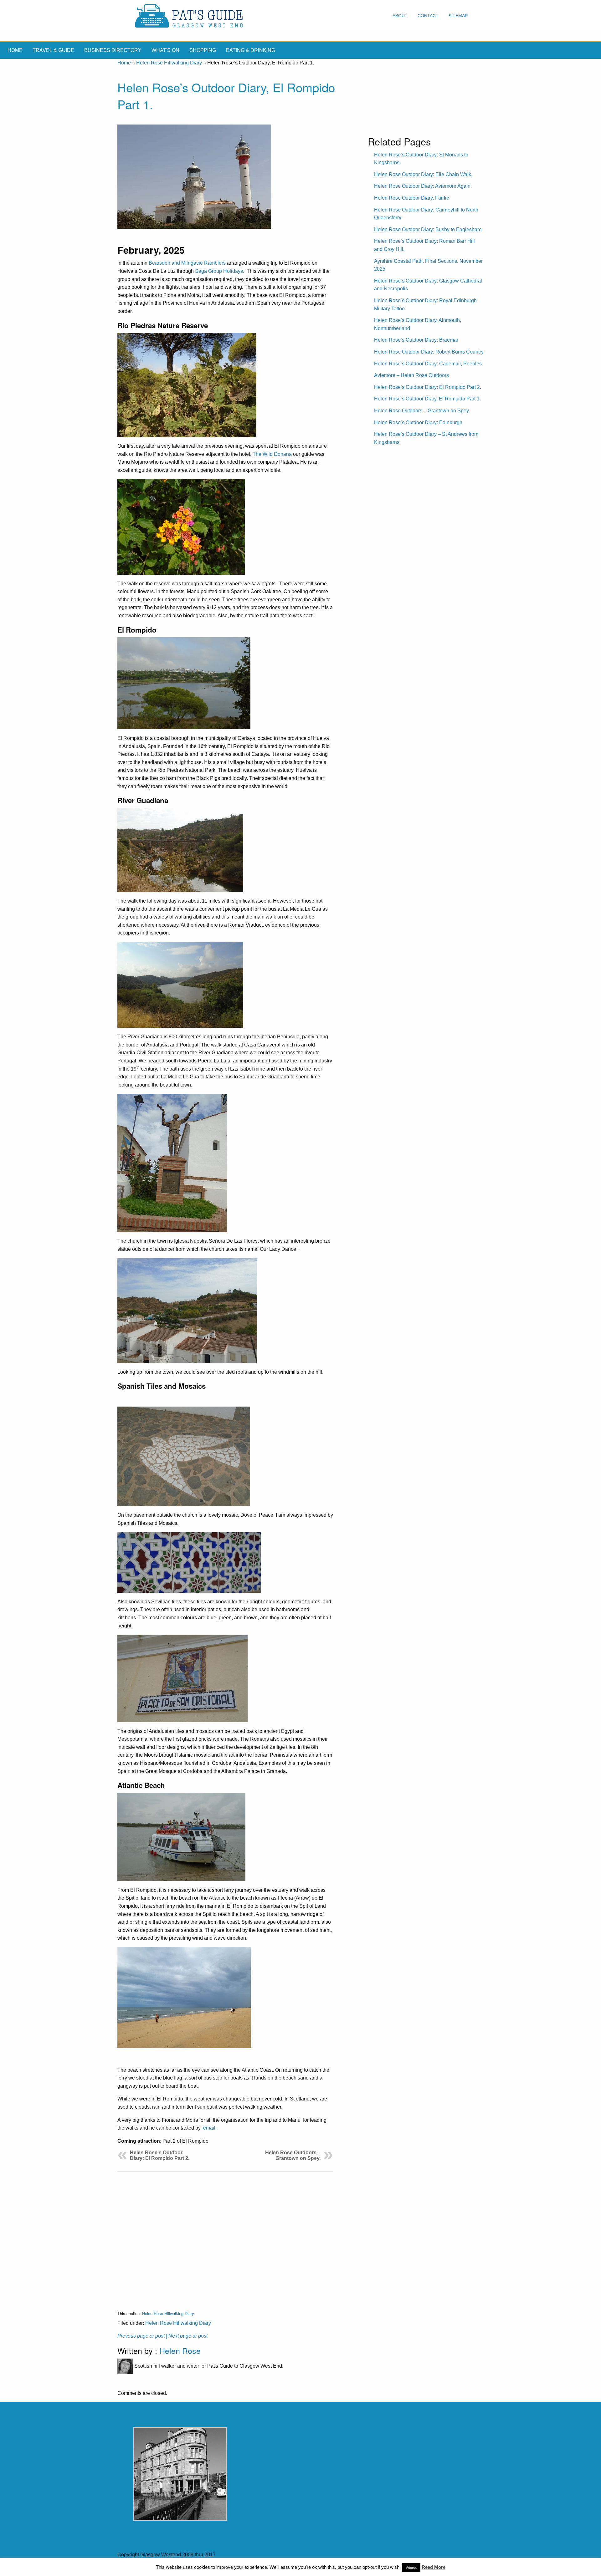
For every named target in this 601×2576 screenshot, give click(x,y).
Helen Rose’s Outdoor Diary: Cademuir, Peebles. (429, 364)
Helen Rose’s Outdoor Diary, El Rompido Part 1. (427, 399)
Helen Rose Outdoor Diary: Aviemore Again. (423, 186)
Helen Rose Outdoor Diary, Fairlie (412, 198)
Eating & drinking (251, 50)
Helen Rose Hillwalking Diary (169, 63)
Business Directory (113, 50)
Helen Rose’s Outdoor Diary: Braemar (416, 340)
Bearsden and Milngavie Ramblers (187, 263)
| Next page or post (187, 2336)
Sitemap (458, 16)
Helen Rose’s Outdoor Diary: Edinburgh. (419, 423)
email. (210, 2128)
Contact (428, 16)
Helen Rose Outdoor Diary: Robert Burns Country (429, 352)
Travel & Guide (53, 50)
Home (15, 50)
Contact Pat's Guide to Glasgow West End (164, 2567)
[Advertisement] (225, 2236)
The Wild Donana (272, 454)
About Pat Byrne (232, 2567)
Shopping (203, 50)
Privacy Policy (270, 2567)
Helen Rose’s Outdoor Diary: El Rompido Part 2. (428, 387)
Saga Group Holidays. (220, 271)
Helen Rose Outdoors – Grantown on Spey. (293, 2155)
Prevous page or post (141, 2336)
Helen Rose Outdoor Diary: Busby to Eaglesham (428, 229)
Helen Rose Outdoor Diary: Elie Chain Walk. (423, 174)
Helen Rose (180, 2350)
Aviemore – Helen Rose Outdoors (411, 375)
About (400, 16)
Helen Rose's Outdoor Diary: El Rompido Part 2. (160, 2155)
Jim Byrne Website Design (343, 2567)
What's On (165, 50)
